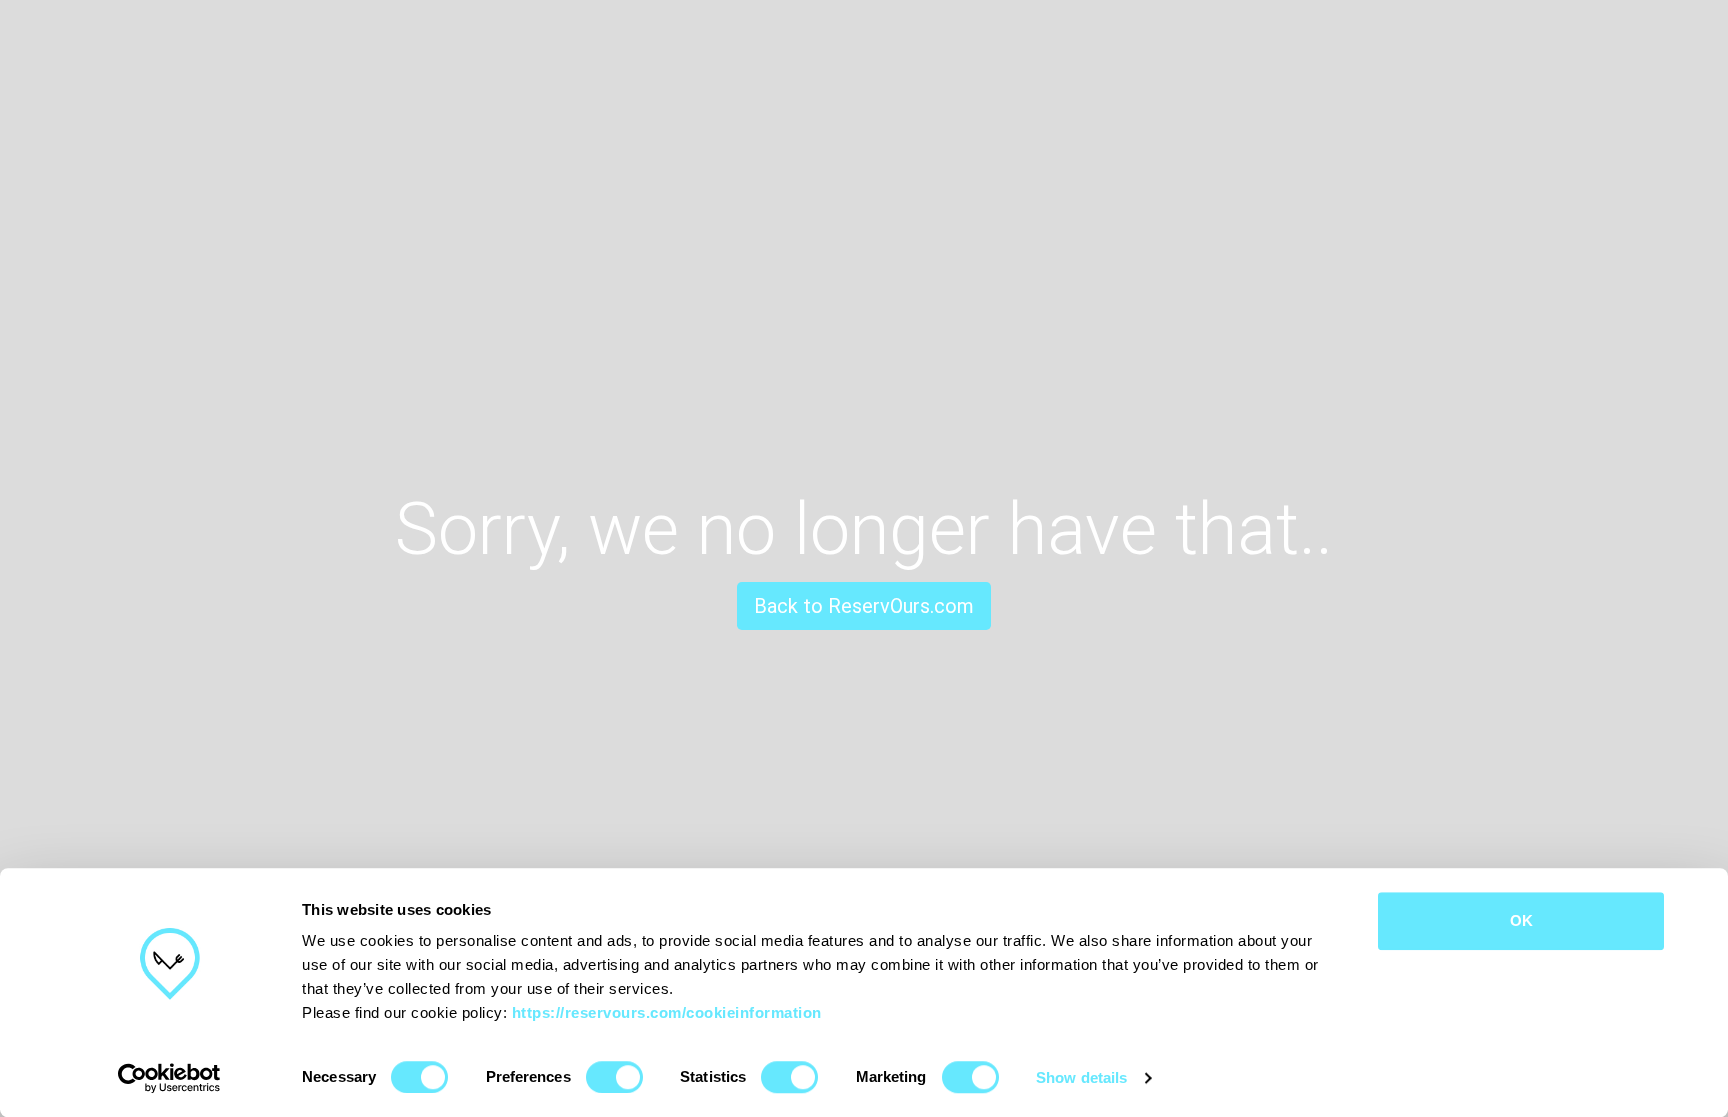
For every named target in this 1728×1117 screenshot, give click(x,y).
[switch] (614, 1077)
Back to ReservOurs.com (864, 606)
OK (1521, 920)
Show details (1081, 1077)
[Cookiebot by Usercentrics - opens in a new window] (169, 1078)
